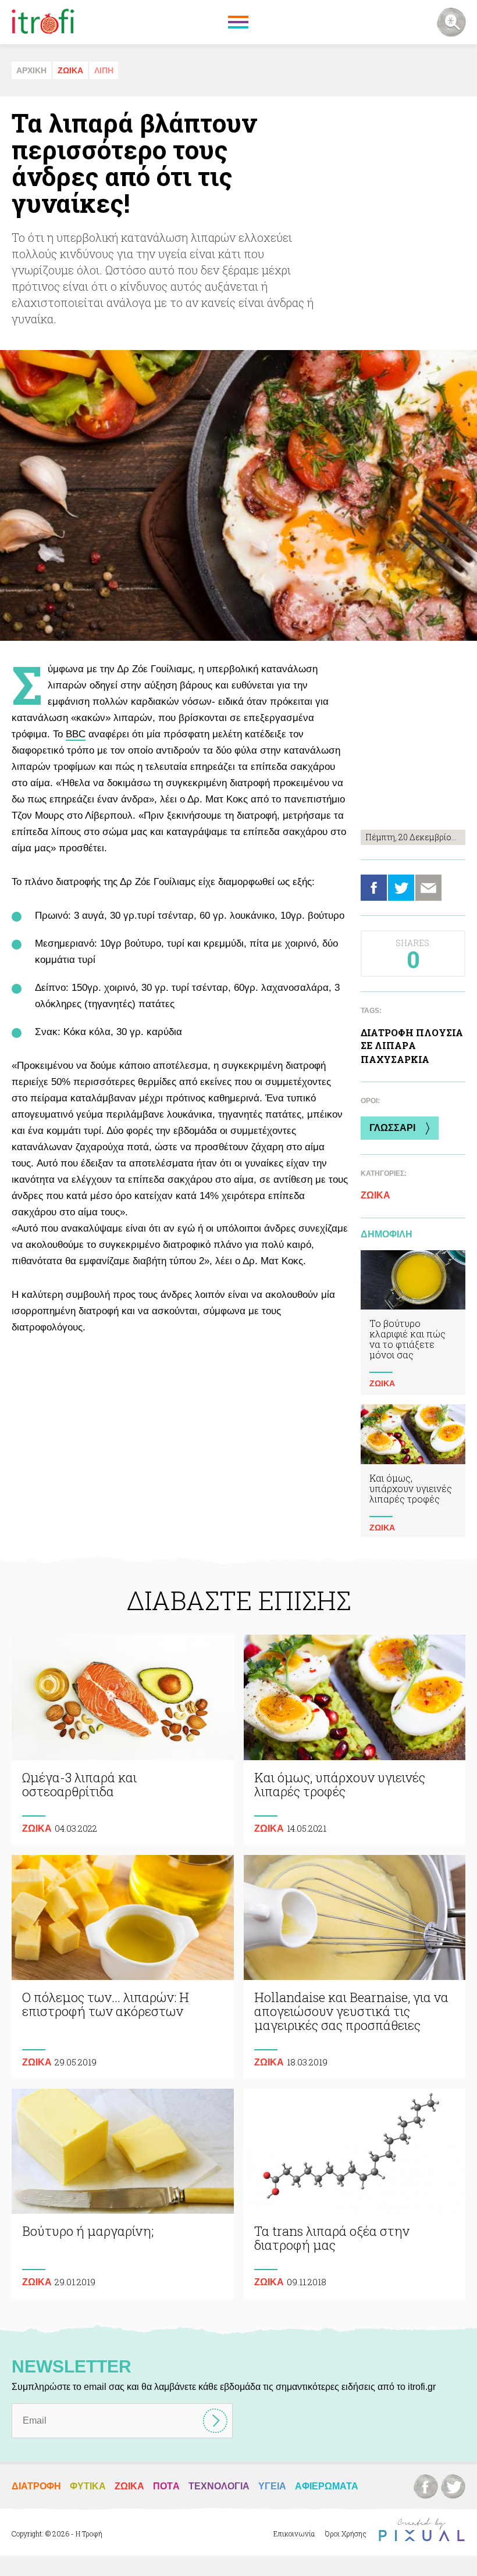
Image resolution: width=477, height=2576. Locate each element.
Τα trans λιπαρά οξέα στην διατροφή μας (355, 2194)
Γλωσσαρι (392, 1128)
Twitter (401, 888)
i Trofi (43, 22)
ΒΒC (76, 734)
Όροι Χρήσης (346, 2534)
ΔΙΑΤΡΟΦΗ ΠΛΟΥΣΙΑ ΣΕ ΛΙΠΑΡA (412, 1039)
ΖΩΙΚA (70, 70)
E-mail (428, 888)
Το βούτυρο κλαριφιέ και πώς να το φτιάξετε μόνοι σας (413, 1323)
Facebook (374, 888)
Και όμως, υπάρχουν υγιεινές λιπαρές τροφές (413, 1472)
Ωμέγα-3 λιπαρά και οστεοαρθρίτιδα (123, 1740)
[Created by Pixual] (422, 2530)
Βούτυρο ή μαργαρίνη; (123, 2194)
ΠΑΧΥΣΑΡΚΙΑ (395, 1059)
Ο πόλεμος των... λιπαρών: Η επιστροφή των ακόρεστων (123, 1967)
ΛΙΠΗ (104, 70)
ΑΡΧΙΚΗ (31, 70)
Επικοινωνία (294, 2534)
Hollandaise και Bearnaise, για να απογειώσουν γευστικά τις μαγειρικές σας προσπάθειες (355, 1967)
